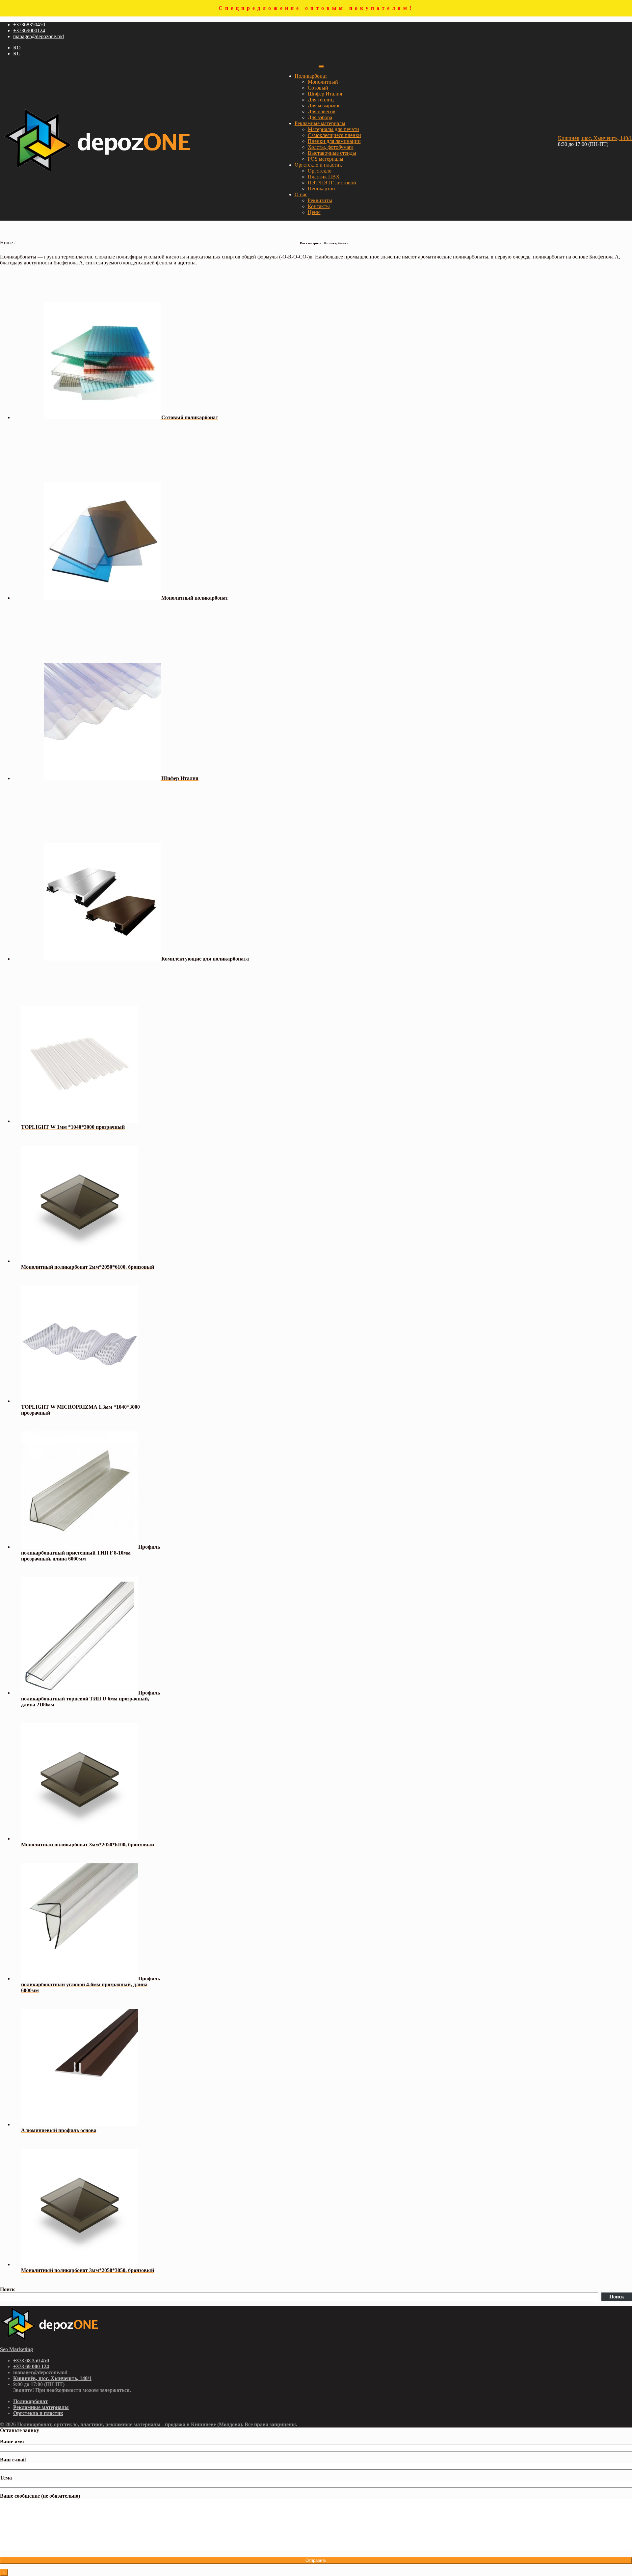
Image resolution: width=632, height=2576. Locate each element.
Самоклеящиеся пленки (334, 135)
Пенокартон (321, 189)
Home (6, 243)
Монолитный (323, 82)
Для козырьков (324, 106)
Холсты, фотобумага (331, 147)
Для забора (320, 117)
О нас (301, 194)
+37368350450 (29, 25)
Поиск (7, 2289)
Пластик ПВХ (324, 177)
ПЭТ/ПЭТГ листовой (332, 183)
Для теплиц (321, 100)
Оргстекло (320, 171)
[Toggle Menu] (321, 67)
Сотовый (318, 88)
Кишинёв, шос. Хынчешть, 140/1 (595, 138)
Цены (314, 212)
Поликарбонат (311, 76)
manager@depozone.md (39, 36)
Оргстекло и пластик (318, 165)
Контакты (319, 206)
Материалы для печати (333, 129)
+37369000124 (29, 30)
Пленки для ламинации (334, 141)
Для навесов (322, 111)
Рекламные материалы (320, 123)
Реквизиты (320, 200)
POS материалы (326, 159)
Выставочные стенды (332, 153)
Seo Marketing (16, 2349)
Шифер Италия (325, 94)
